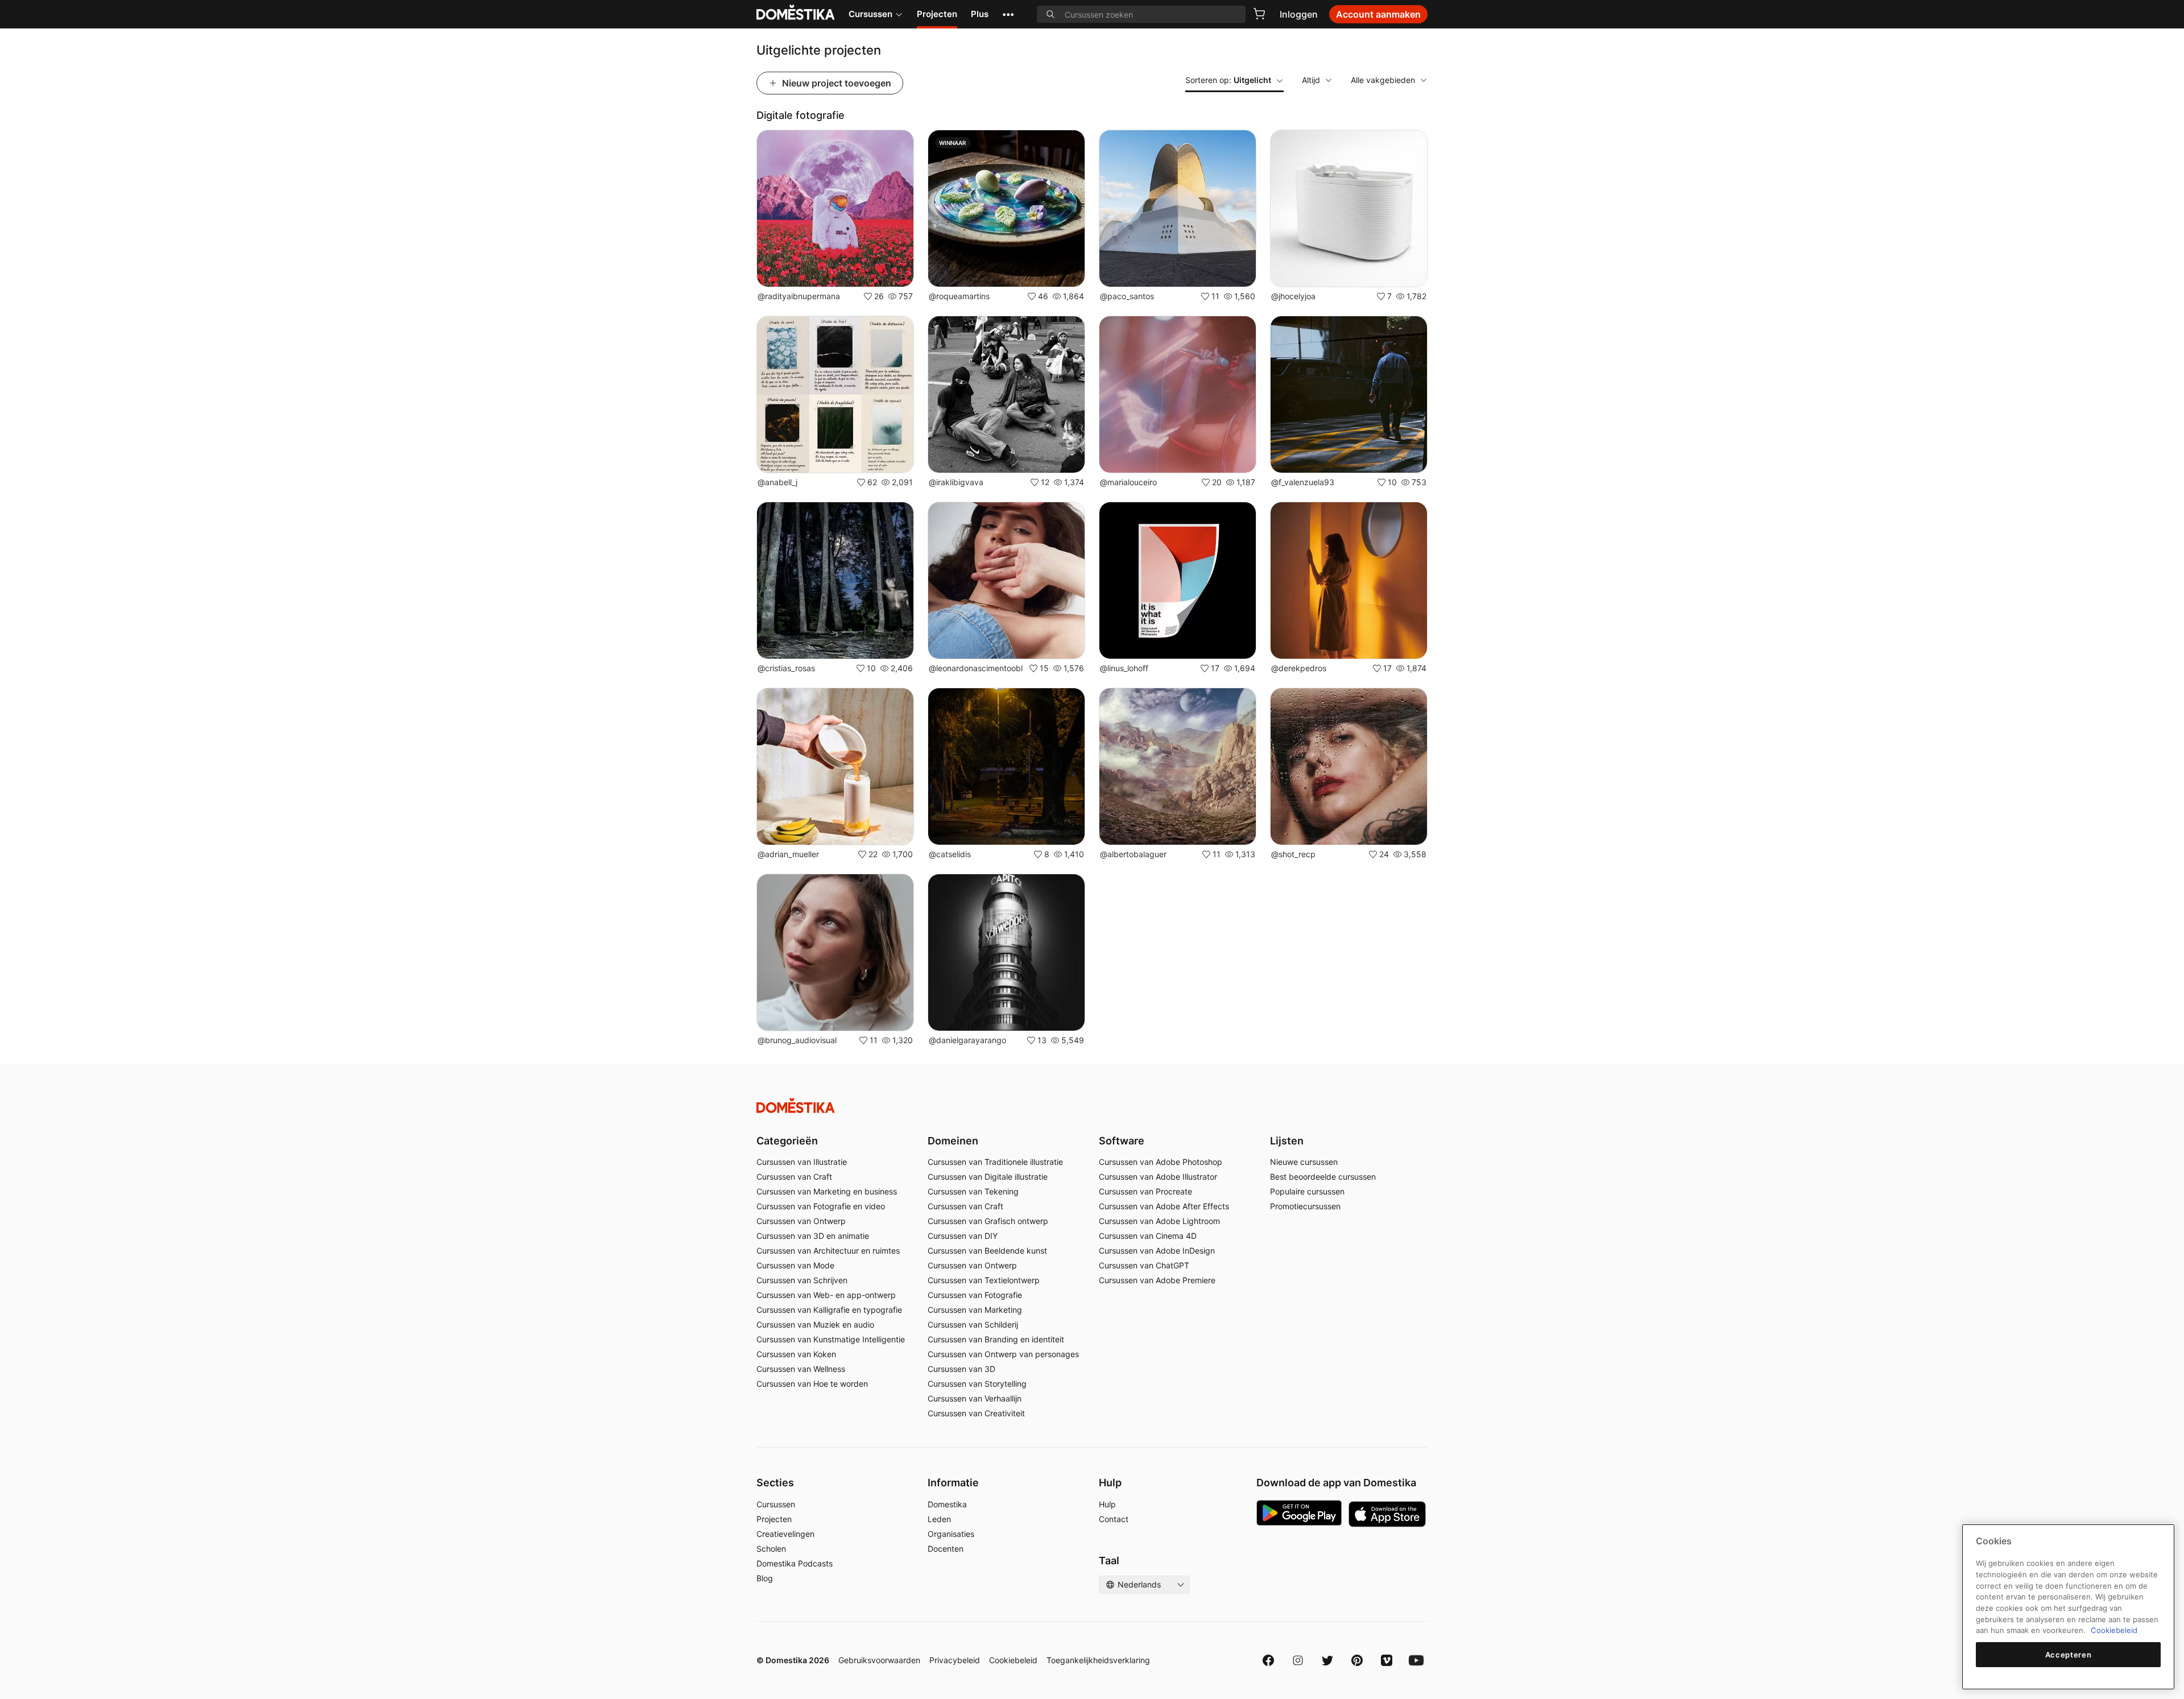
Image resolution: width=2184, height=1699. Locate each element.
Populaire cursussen (1307, 1191)
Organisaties (951, 1534)
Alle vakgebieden (1383, 80)
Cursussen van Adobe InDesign (1157, 1251)
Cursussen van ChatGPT (1144, 1265)
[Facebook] (1268, 1660)
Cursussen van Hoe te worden (812, 1384)
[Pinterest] (1357, 1660)
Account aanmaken (1378, 14)
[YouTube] (1416, 1660)
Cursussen (870, 14)
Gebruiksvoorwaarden (879, 1660)
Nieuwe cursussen (1304, 1162)
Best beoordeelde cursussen (1323, 1177)
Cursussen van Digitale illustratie (988, 1177)
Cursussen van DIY (963, 1236)
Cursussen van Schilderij (973, 1324)
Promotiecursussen (1305, 1206)
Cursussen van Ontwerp (801, 1221)
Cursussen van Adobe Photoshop (1161, 1162)
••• (1008, 14)
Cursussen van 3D (961, 1369)
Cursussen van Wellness (801, 1369)
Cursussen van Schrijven (802, 1280)
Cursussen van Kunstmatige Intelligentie (831, 1339)
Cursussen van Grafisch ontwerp (988, 1221)
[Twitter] (1327, 1660)
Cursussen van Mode (795, 1265)
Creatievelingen (785, 1534)
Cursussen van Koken (796, 1354)
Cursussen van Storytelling (977, 1384)
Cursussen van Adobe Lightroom (1159, 1221)
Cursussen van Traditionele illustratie (995, 1162)
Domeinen (953, 1141)
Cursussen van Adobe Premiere (1157, 1280)
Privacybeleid (955, 1660)
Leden (939, 1519)
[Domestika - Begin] (1092, 1105)
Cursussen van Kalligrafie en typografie (829, 1310)
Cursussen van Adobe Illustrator (1158, 1177)
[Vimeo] (1387, 1660)
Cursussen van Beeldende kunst (987, 1251)
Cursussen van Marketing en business (827, 1191)
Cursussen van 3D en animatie (813, 1236)
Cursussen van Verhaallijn (975, 1398)
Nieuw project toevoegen (837, 83)
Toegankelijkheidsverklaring (1098, 1660)
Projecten (937, 14)
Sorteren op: (1228, 80)
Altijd (1311, 80)
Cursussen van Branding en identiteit (996, 1339)
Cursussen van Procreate (1145, 1191)
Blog (765, 1578)
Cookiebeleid (1013, 1660)
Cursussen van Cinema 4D (1148, 1236)
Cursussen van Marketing (975, 1310)
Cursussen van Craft (794, 1177)
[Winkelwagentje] (1259, 14)
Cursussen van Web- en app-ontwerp (826, 1295)
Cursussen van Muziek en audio (815, 1324)
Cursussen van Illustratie (802, 1162)
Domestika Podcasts (795, 1563)
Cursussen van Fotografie (975, 1295)
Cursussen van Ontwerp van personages (1003, 1354)
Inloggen (1299, 14)
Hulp (1107, 1504)
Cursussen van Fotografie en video (821, 1206)
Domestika (947, 1504)
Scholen (771, 1549)
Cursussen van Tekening (973, 1191)
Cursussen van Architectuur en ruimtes (828, 1251)
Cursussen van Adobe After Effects (1164, 1206)
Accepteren (2069, 1655)
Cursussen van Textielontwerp (984, 1280)
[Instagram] (1298, 1660)
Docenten (946, 1549)
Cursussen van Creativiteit (976, 1413)
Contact (1114, 1519)
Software (1122, 1141)
